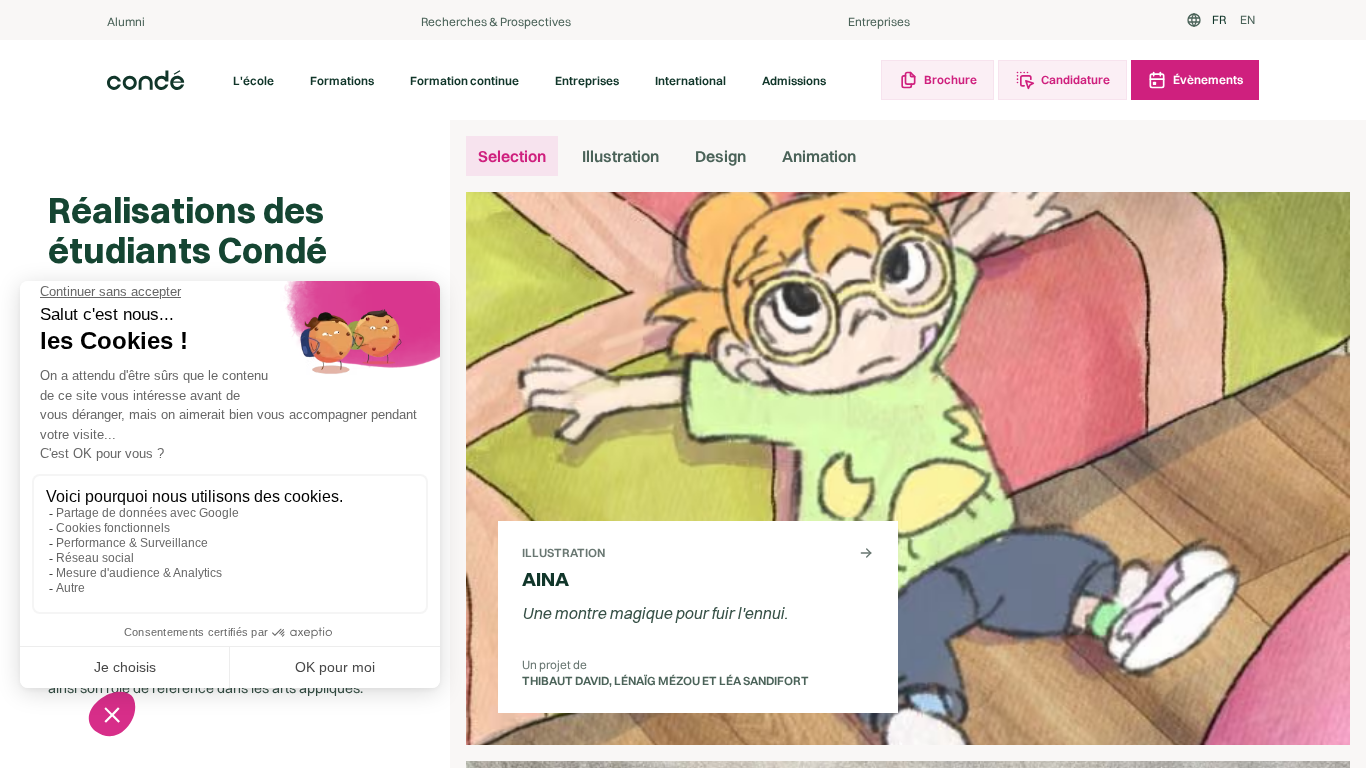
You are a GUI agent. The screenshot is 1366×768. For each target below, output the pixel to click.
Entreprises (879, 21)
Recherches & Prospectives (496, 21)
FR (1219, 19)
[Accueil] (146, 80)
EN (1247, 19)
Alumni (126, 21)
